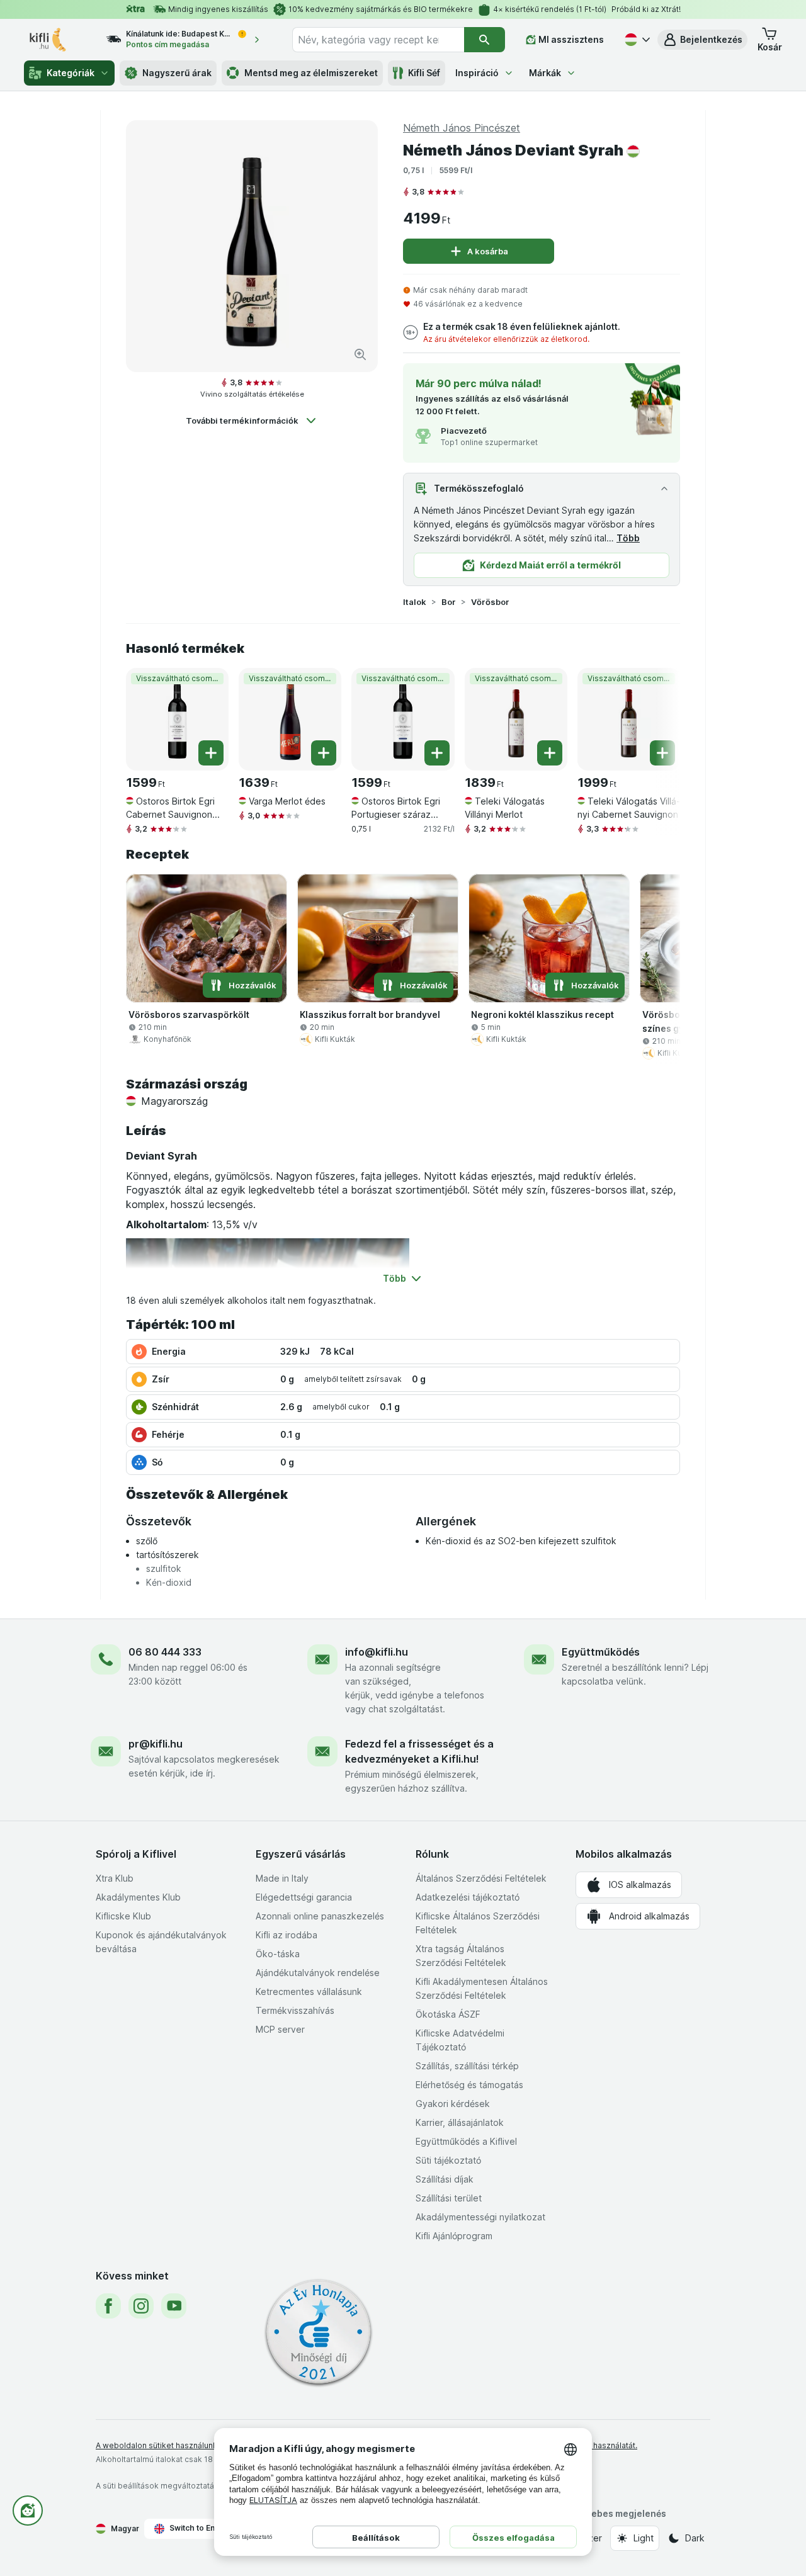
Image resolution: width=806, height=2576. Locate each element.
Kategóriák (71, 73)
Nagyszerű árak (177, 73)
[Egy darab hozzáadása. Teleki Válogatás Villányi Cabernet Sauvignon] (662, 753)
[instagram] (141, 2306)
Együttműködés (601, 1652)
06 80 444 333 (165, 1652)
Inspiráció (477, 73)
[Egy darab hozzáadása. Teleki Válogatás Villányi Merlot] (550, 753)
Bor (449, 602)
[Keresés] (485, 40)
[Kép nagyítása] (360, 354)
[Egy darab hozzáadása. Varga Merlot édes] (324, 753)
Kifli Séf (424, 73)
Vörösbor (490, 602)
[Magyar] (636, 40)
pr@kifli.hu (156, 1744)
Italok (415, 602)
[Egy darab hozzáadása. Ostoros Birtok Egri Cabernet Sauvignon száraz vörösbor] (211, 753)
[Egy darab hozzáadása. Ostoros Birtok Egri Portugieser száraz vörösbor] (437, 753)
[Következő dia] (655, 715)
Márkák (545, 73)
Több (628, 538)
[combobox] (378, 40)
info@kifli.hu (377, 1652)
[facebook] (108, 2306)
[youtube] (174, 2306)
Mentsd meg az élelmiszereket (311, 73)
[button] (702, 40)
